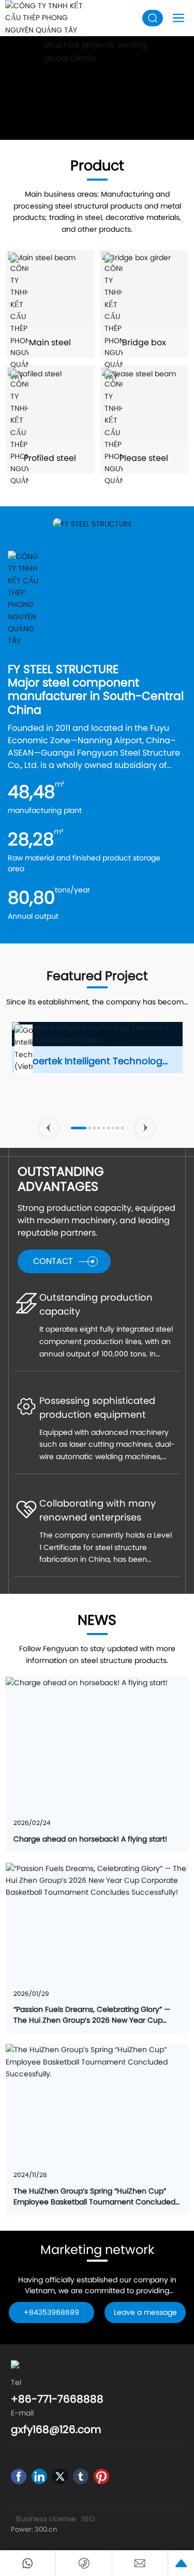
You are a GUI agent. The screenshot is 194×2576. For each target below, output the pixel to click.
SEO (88, 2519)
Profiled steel (50, 458)
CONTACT (53, 1261)
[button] (49, 1128)
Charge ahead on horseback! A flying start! (90, 1839)
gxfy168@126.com (56, 2429)
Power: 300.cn (34, 2529)
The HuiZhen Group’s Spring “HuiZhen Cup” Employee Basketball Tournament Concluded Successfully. (94, 2202)
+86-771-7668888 (57, 2399)
